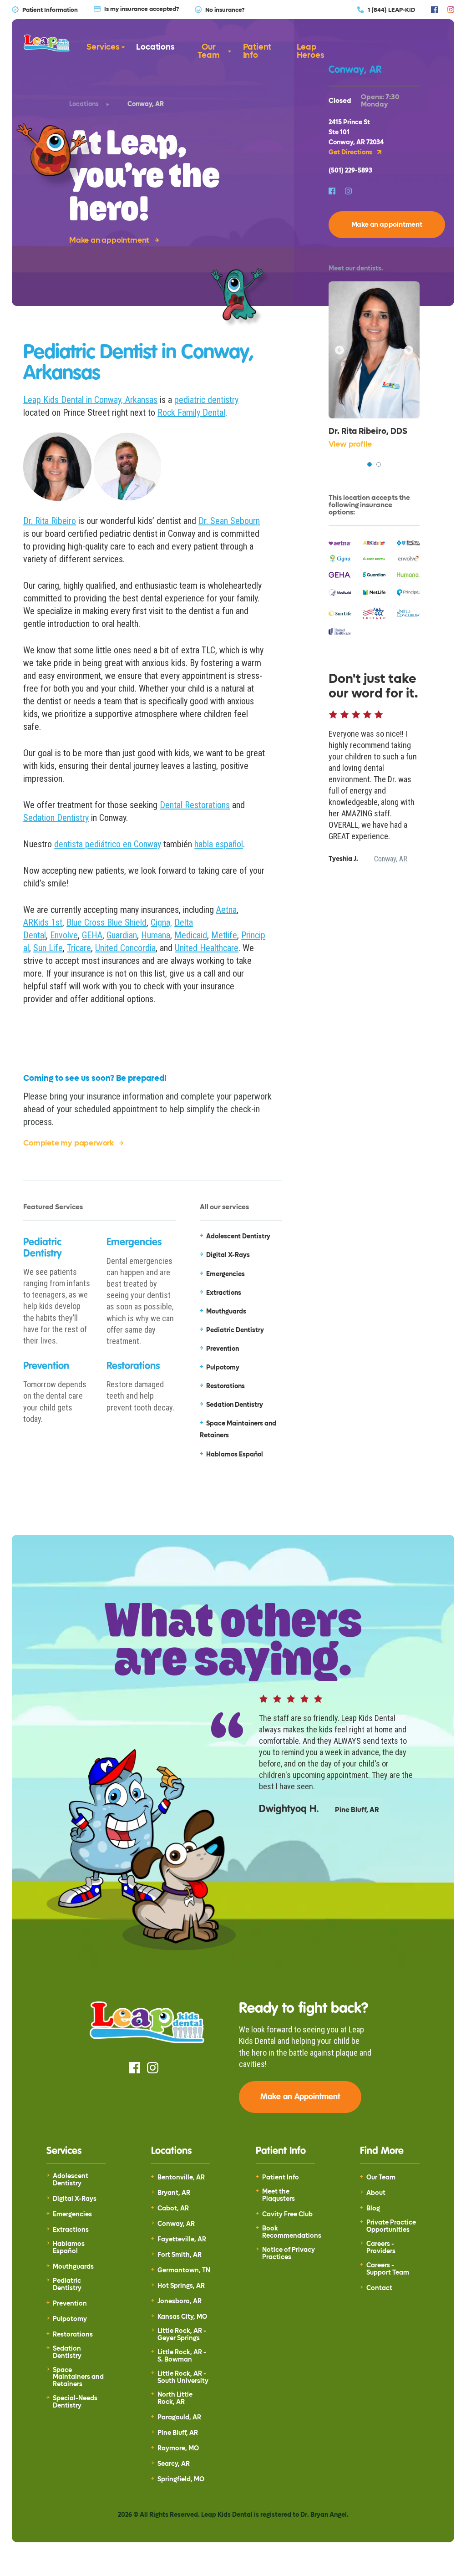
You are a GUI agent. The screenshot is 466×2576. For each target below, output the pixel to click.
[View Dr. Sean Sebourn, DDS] (379, 464)
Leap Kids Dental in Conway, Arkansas (90, 400)
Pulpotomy (70, 2319)
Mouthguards (73, 2267)
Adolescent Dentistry (71, 2180)
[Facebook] (434, 10)
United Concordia (125, 948)
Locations (155, 47)
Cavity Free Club (287, 2215)
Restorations (73, 2335)
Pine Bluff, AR (178, 2433)
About (376, 2193)
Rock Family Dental (191, 412)
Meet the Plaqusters (279, 2195)
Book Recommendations (292, 2232)
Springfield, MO (181, 2479)
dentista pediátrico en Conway (108, 844)
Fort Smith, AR (180, 2255)
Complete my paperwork (68, 1143)
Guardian (122, 935)
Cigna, (161, 922)
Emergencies (72, 2215)
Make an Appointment (300, 2097)
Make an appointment (109, 240)
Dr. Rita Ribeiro (50, 521)
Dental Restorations (195, 805)
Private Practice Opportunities (391, 2226)
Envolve (64, 935)
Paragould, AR (179, 2418)
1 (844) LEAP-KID (391, 10)
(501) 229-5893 (350, 171)
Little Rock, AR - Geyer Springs (182, 2335)
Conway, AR (176, 2224)
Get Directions (351, 153)
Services (103, 47)
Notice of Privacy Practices (289, 2254)
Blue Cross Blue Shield (106, 922)
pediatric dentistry (206, 400)
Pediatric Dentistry (67, 2285)
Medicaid (191, 935)
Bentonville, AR (181, 2178)
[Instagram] (451, 10)
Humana (156, 935)
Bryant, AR (174, 2193)
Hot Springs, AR (181, 2286)
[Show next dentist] (409, 350)
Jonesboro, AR (180, 2301)
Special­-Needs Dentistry (75, 2402)
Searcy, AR (174, 2464)
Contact (379, 2288)
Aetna (226, 910)
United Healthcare (207, 948)
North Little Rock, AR (175, 2398)
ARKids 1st (43, 922)
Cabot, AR (173, 2209)
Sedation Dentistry (56, 818)
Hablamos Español (69, 2248)
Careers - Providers (381, 2248)
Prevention (70, 2304)
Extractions (71, 2230)
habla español (219, 844)
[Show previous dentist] (339, 350)
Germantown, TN (184, 2271)
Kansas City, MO (182, 2317)
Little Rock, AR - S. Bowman (182, 2356)
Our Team (208, 51)
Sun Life (48, 948)
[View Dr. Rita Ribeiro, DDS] (370, 464)
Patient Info (257, 51)
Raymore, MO (178, 2449)
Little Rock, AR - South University (183, 2377)
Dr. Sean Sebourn (229, 521)
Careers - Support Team (388, 2269)
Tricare (79, 948)
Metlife (224, 935)
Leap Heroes (311, 51)
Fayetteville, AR (182, 2240)
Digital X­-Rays (75, 2199)
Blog (373, 2209)
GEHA (92, 935)
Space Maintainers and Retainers (78, 2377)
